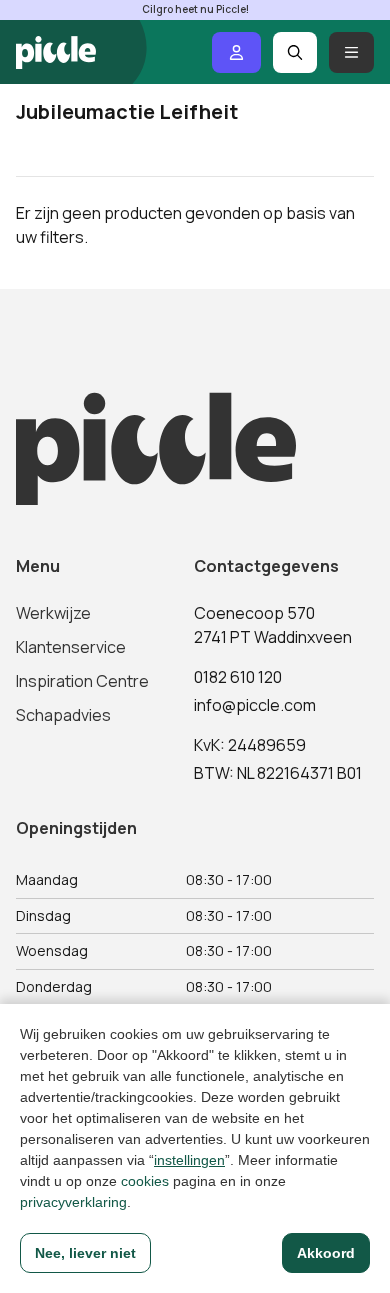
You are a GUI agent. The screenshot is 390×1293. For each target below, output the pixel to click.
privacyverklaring (73, 1202)
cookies (145, 1181)
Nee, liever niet (85, 1253)
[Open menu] (351, 52)
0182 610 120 (238, 677)
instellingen (189, 1160)
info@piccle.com (255, 705)
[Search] (295, 52)
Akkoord (326, 1253)
